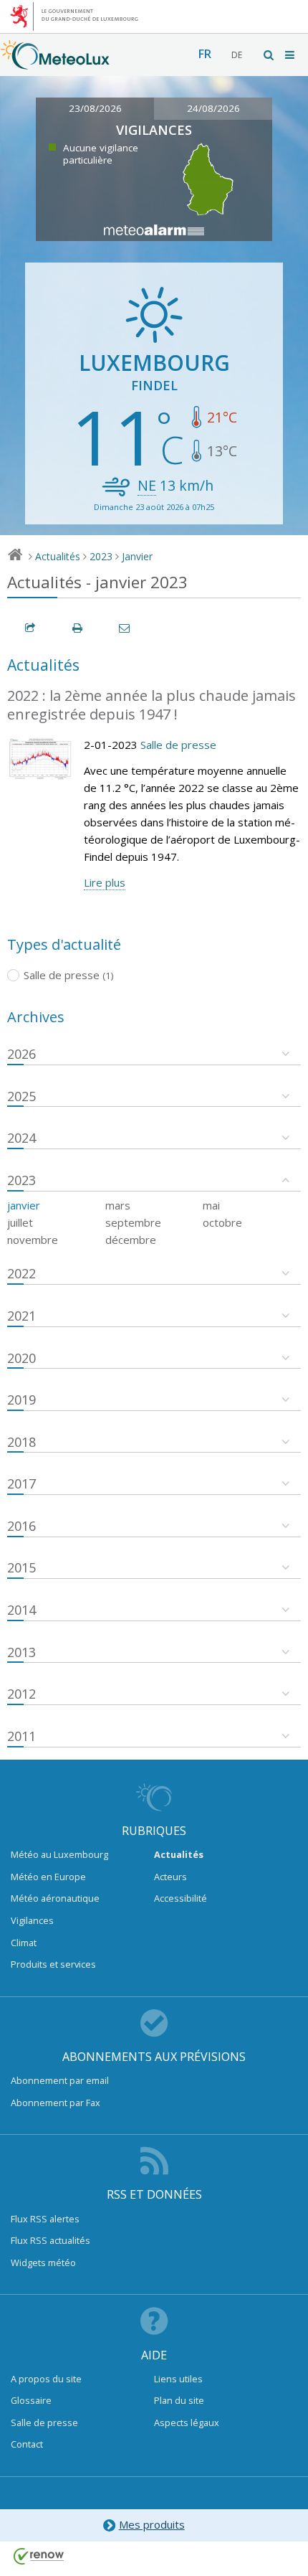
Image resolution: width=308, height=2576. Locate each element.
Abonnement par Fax (56, 2103)
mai (211, 1205)
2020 (21, 1358)
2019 (21, 1400)
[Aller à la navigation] (291, 55)
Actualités (58, 556)
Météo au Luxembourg (59, 1854)
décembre (131, 1240)
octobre (222, 1222)
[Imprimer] (78, 628)
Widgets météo (43, 2263)
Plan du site (179, 2400)
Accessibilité (181, 1898)
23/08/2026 (95, 108)
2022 (21, 1273)
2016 (21, 1526)
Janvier (137, 556)
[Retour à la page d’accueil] (55, 62)
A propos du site (46, 2379)
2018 (21, 1442)
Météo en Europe (48, 1877)
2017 (21, 1483)
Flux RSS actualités (50, 2240)
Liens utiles (178, 2379)
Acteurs (170, 1877)
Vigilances (32, 1920)
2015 (21, 1567)
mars (118, 1205)
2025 (21, 1096)
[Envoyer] (125, 628)
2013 (21, 1652)
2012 (21, 1694)
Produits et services (53, 1964)
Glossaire (31, 2400)
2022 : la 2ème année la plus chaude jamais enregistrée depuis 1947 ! (151, 705)
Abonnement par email (60, 2080)
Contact (27, 2444)
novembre (33, 1240)
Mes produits (152, 2524)
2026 (21, 1054)
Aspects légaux (187, 2422)
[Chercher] (269, 55)
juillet (20, 1222)
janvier (24, 1205)
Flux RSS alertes (45, 2219)
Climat (24, 1943)
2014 (21, 1610)
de (237, 55)
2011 (21, 1736)
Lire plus (105, 882)
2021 (21, 1316)
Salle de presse (178, 745)
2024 (21, 1138)
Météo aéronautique (55, 1898)
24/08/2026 (213, 108)
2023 (101, 556)
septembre (133, 1222)
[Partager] (31, 628)
